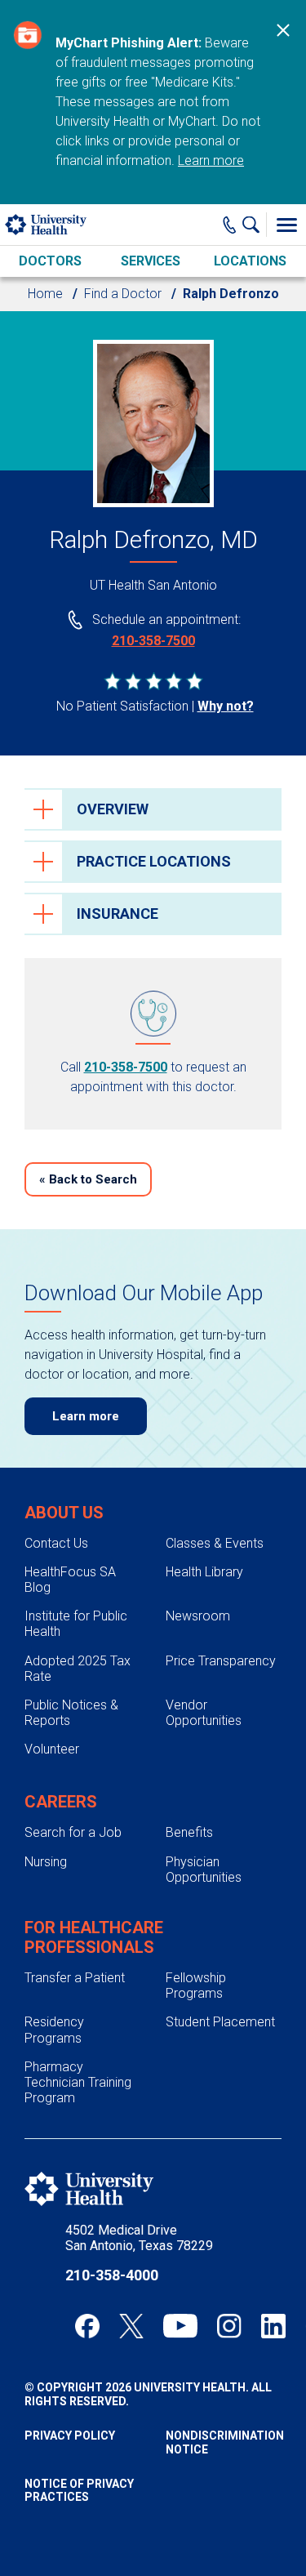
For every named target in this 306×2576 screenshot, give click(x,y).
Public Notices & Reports (71, 1713)
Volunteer (52, 1749)
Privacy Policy (70, 2436)
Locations (250, 261)
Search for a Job (73, 1832)
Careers (61, 1802)
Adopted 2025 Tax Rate (78, 1669)
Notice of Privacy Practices (79, 2491)
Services (151, 261)
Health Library (204, 1572)
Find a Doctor (123, 294)
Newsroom (198, 1616)
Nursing (46, 1862)
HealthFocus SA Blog (70, 1580)
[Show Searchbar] (255, 225)
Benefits (189, 1832)
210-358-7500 (153, 641)
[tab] (153, 809)
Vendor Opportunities (204, 1713)
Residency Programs (54, 2030)
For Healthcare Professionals (94, 1937)
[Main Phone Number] (230, 225)
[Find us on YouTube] (180, 2326)
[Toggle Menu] (286, 225)
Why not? (226, 706)
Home (45, 294)
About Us (64, 1513)
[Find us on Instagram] (229, 2326)
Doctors (50, 261)
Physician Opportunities (204, 1870)
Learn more (211, 160)
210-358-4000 (112, 2275)
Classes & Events (215, 1543)
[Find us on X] (131, 2326)
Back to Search (88, 1179)
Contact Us (56, 1543)
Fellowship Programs (196, 1985)
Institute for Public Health (76, 1624)
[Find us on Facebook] (87, 2326)
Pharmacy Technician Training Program (78, 2082)
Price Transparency (221, 1661)
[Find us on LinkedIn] (273, 2326)
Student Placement (220, 2022)
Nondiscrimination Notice (224, 2442)
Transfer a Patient (75, 1978)
